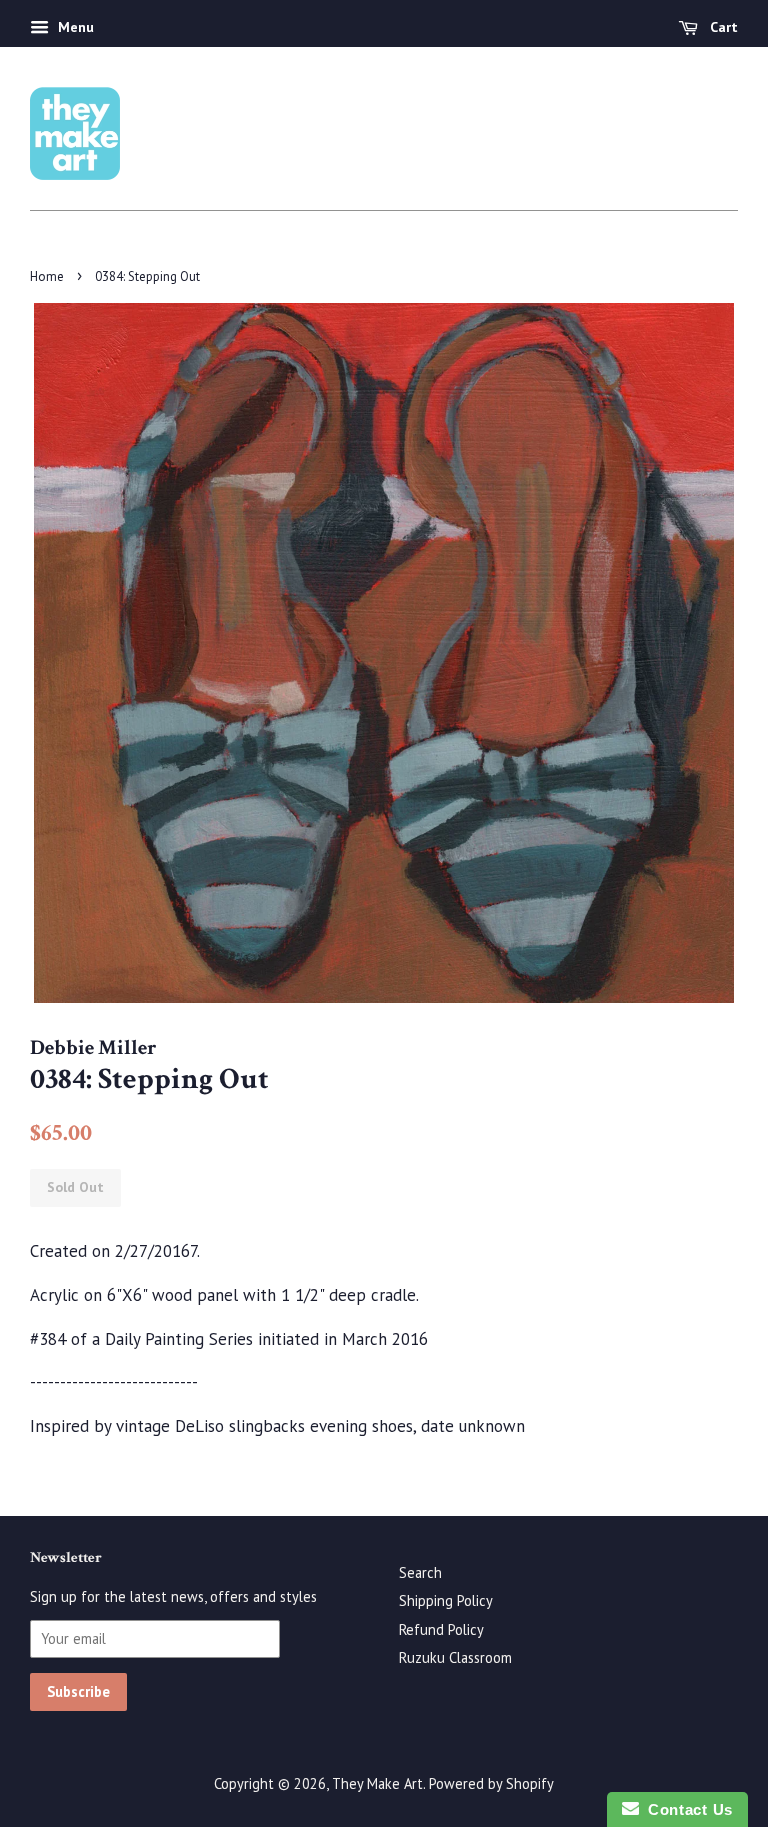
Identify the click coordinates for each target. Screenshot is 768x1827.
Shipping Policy (446, 1600)
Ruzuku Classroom (455, 1657)
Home (47, 276)
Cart (722, 27)
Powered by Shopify (491, 1783)
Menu (74, 27)
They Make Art (377, 1783)
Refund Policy (441, 1629)
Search (420, 1572)
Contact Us (686, 1809)
